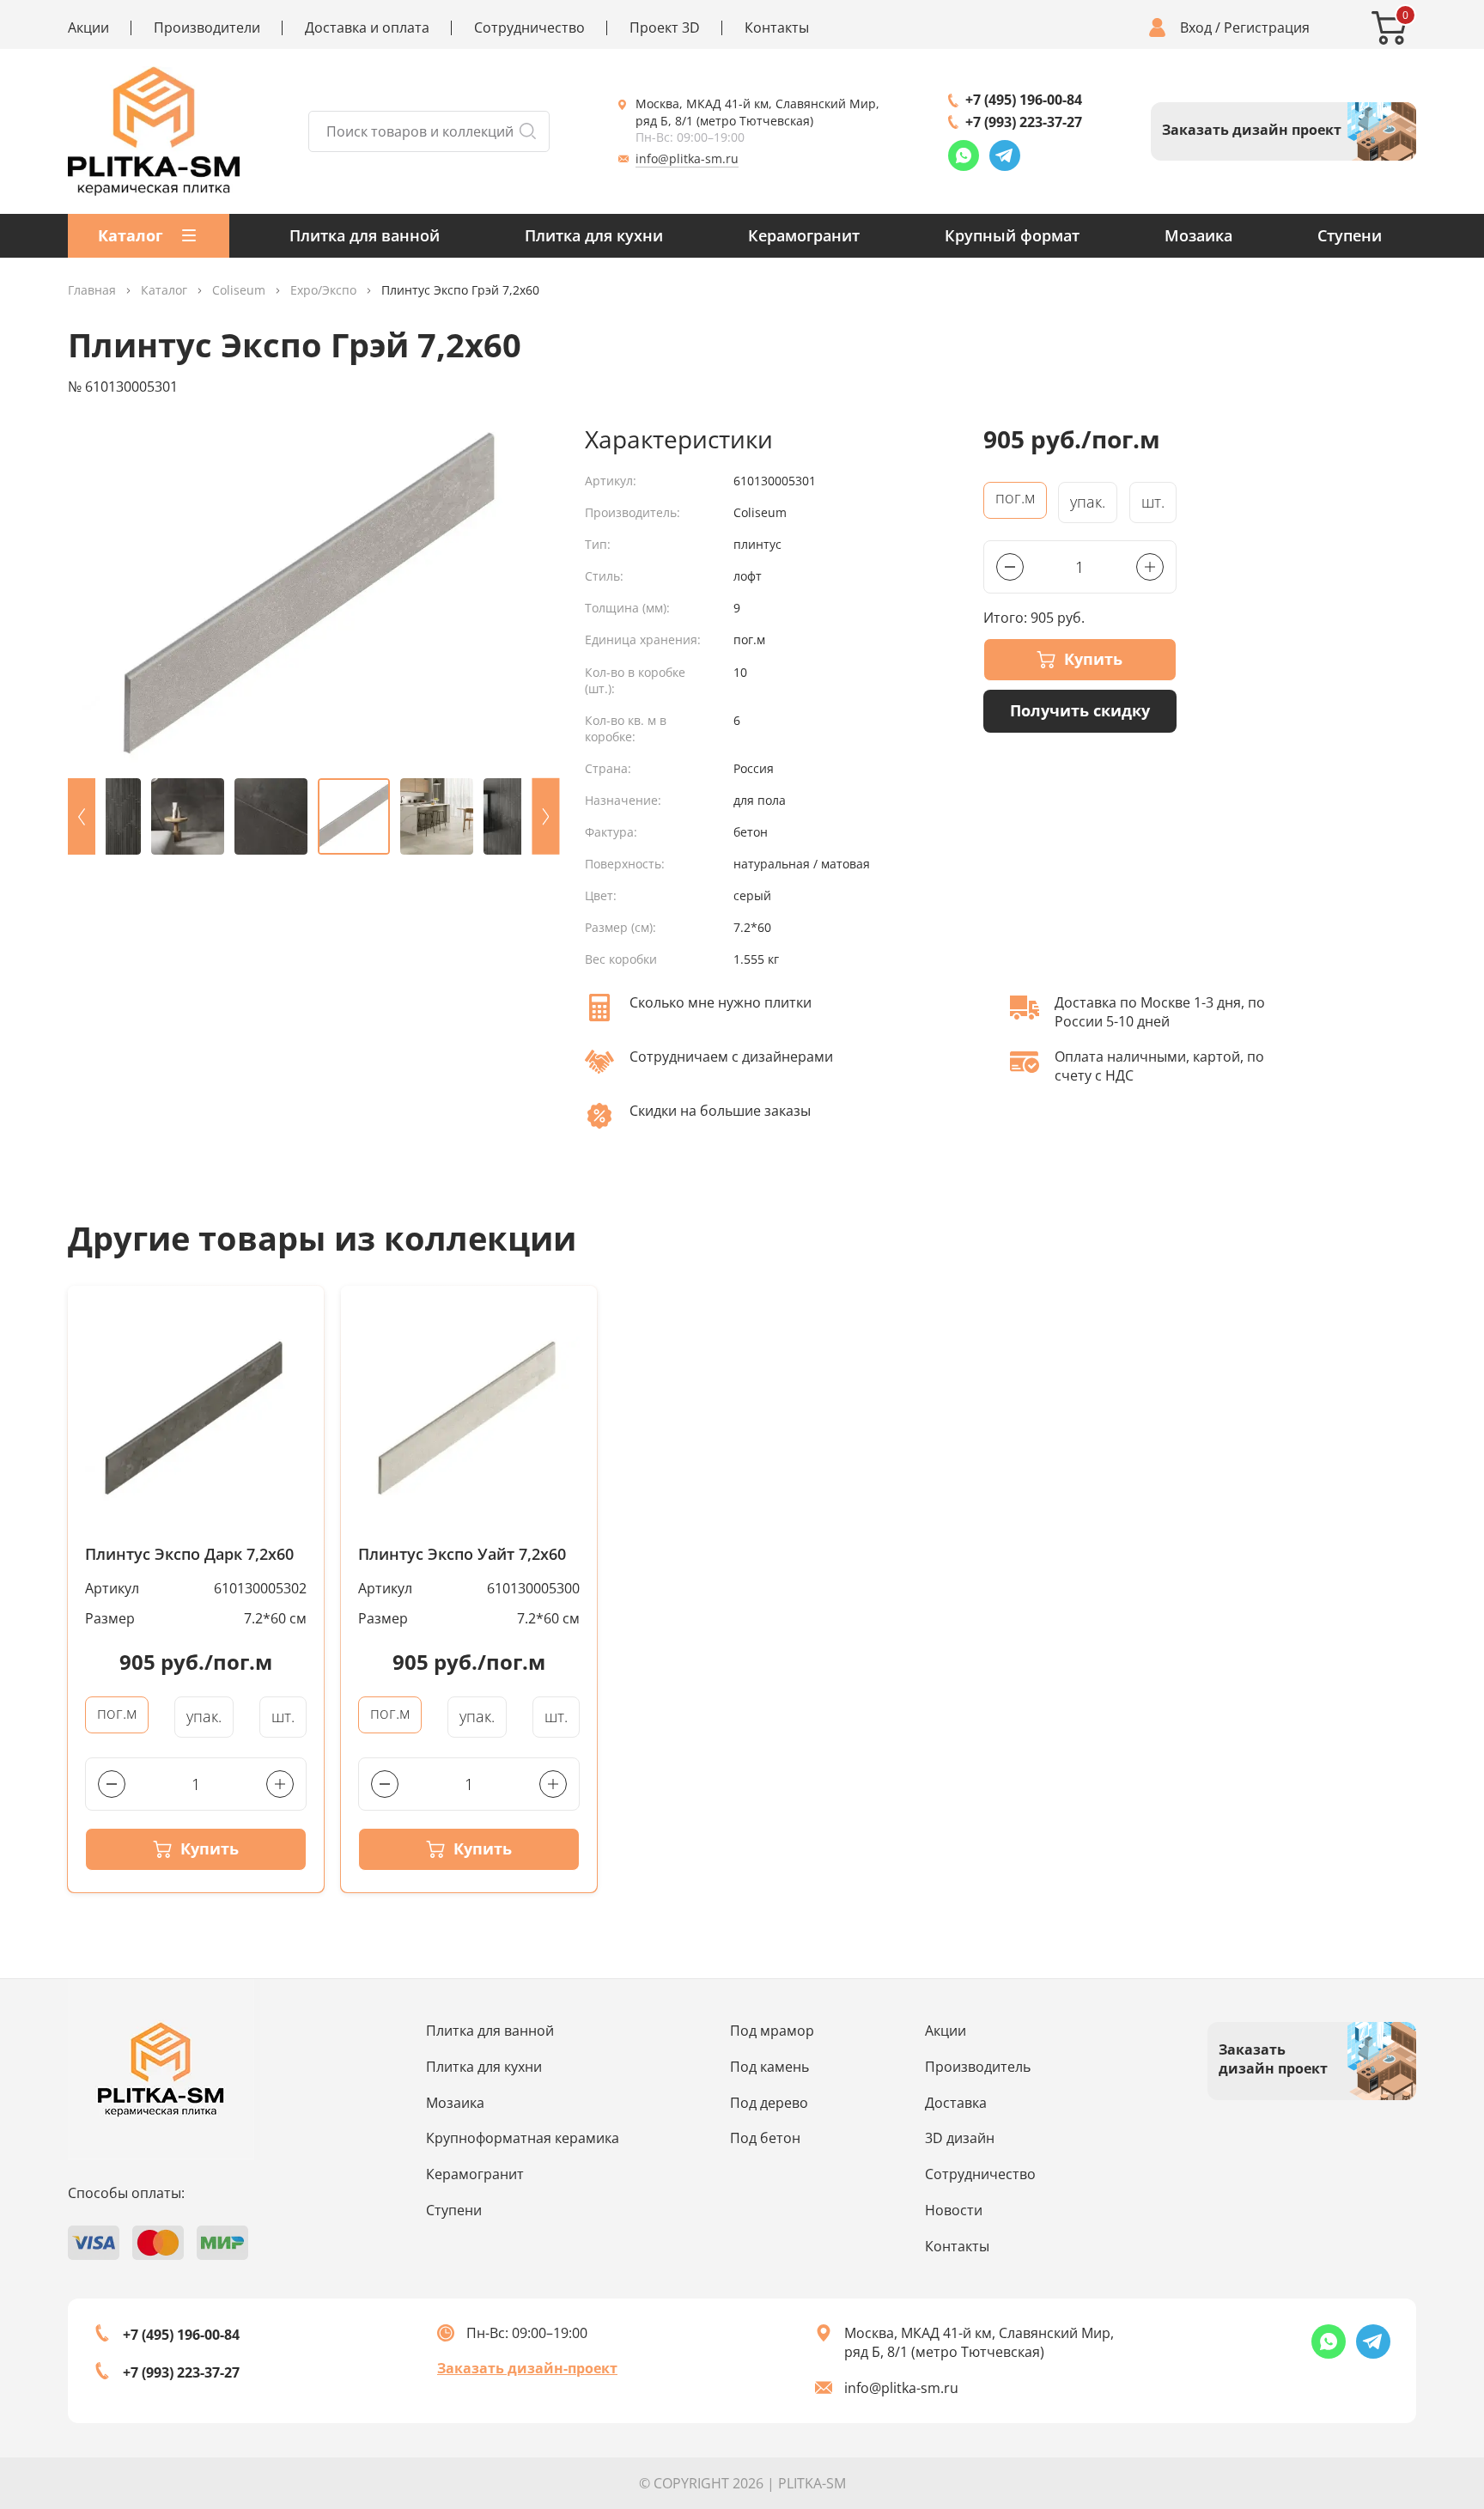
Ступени (1350, 235)
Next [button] (545, 816)
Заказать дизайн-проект (527, 2368)
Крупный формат (1012, 235)
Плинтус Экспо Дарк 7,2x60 (189, 1554)
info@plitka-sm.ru (687, 158)
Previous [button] (82, 816)
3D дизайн (960, 2138)
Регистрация (1267, 28)
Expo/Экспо (323, 291)
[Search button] (527, 131)
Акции (88, 28)
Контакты (777, 28)
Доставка (956, 2103)
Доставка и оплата (367, 28)
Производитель (978, 2067)
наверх (1409, 2362)
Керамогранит (804, 235)
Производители (207, 28)
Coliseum (239, 291)
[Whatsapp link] (964, 155)
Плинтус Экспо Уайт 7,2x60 (462, 1554)
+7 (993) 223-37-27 (1024, 122)
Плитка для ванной (365, 235)
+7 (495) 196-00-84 (1024, 100)
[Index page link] (154, 131)
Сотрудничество (529, 28)
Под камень (769, 2067)
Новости (954, 2210)
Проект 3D (665, 28)
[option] (313, 594)
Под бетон (765, 2138)
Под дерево (769, 2103)
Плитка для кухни (594, 235)
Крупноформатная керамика (523, 2138)
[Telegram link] (1005, 155)
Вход (1196, 28)
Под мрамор (772, 2031)
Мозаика (1198, 235)
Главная (92, 291)
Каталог (164, 291)
